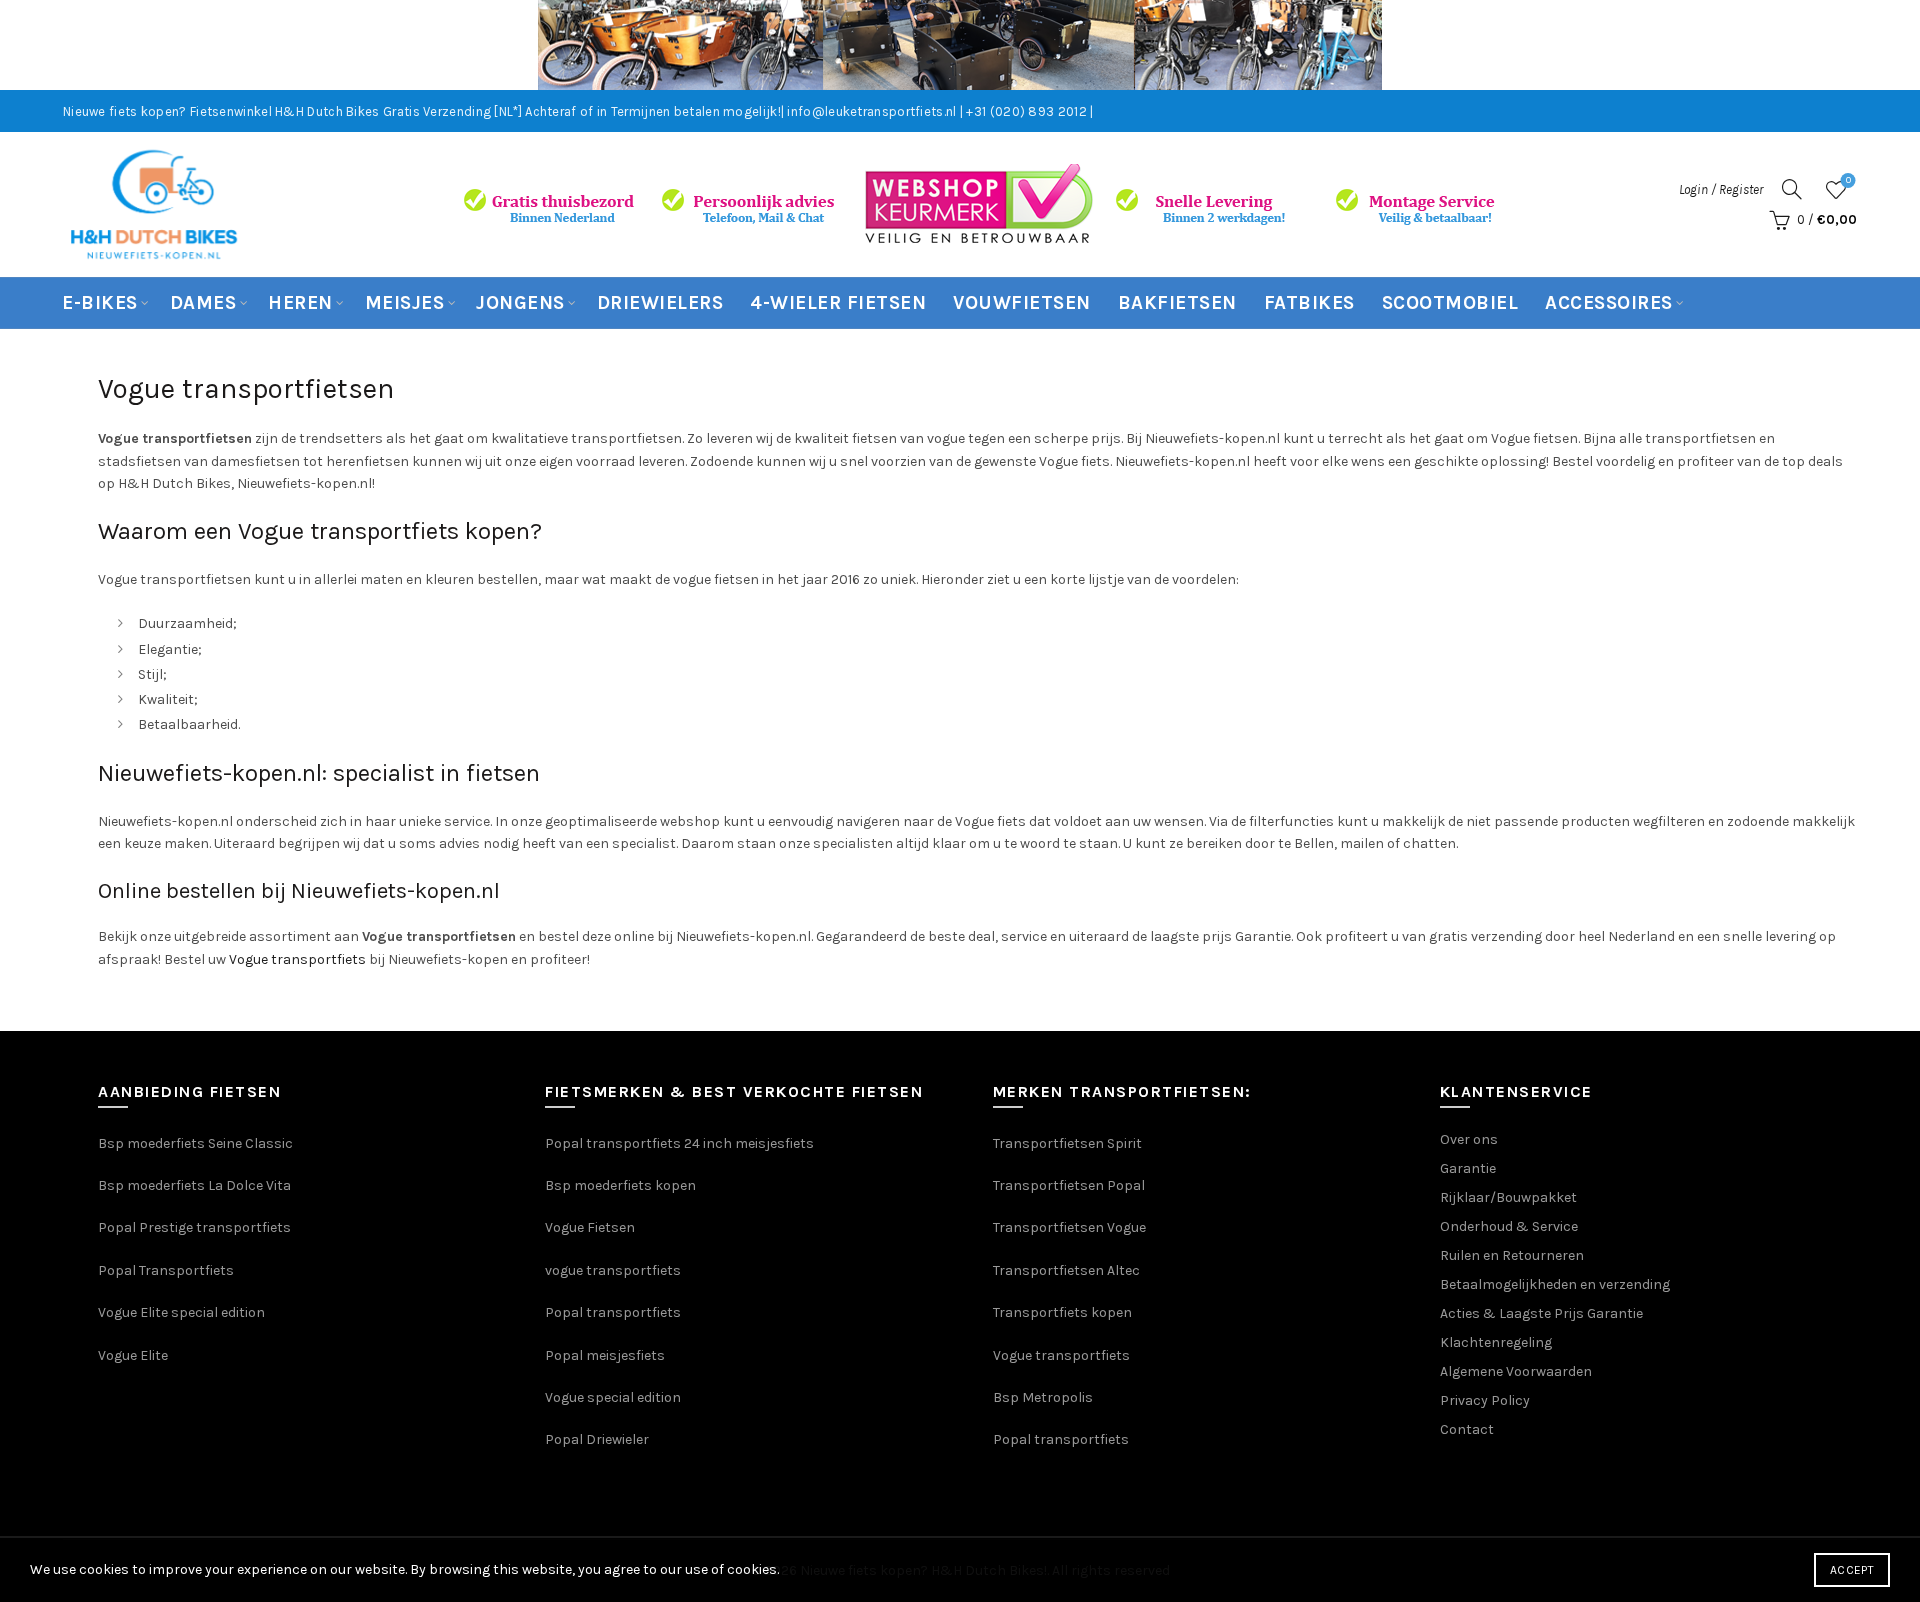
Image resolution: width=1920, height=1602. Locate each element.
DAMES (203, 303)
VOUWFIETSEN (1022, 303)
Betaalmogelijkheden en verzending (1555, 1284)
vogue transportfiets (613, 1270)
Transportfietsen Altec (1066, 1270)
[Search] (1792, 189)
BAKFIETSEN (1177, 303)
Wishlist (1848, 180)
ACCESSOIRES (1609, 303)
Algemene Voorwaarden (1516, 1371)
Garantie (1468, 1168)
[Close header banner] (1890, 45)
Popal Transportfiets (166, 1270)
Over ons (1469, 1139)
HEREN (300, 303)
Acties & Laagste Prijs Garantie (1541, 1313)
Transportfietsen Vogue (1069, 1227)
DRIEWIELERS (660, 303)
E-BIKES (100, 303)
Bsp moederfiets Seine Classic (197, 1143)
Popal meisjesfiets (605, 1355)
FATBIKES (1309, 303)
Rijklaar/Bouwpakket (1508, 1197)
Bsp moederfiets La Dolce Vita (194, 1185)
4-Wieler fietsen (838, 303)
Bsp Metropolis (1043, 1397)
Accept (1852, 1570)
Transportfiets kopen (1062, 1312)
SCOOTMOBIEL (1450, 303)
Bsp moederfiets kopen (620, 1185)
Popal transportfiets (613, 1312)
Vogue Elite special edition (181, 1312)
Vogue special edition (613, 1397)
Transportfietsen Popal (1069, 1185)
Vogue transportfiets (297, 959)
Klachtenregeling (1496, 1342)
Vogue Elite (134, 1355)
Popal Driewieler (597, 1439)
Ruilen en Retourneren (1512, 1255)
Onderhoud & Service (1509, 1226)
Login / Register (1721, 189)
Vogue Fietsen (590, 1227)
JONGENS (520, 303)
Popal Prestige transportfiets (194, 1227)
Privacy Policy (1485, 1400)
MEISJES (405, 303)
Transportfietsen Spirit (1067, 1143)
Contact (1467, 1429)
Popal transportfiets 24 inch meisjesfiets (679, 1143)
